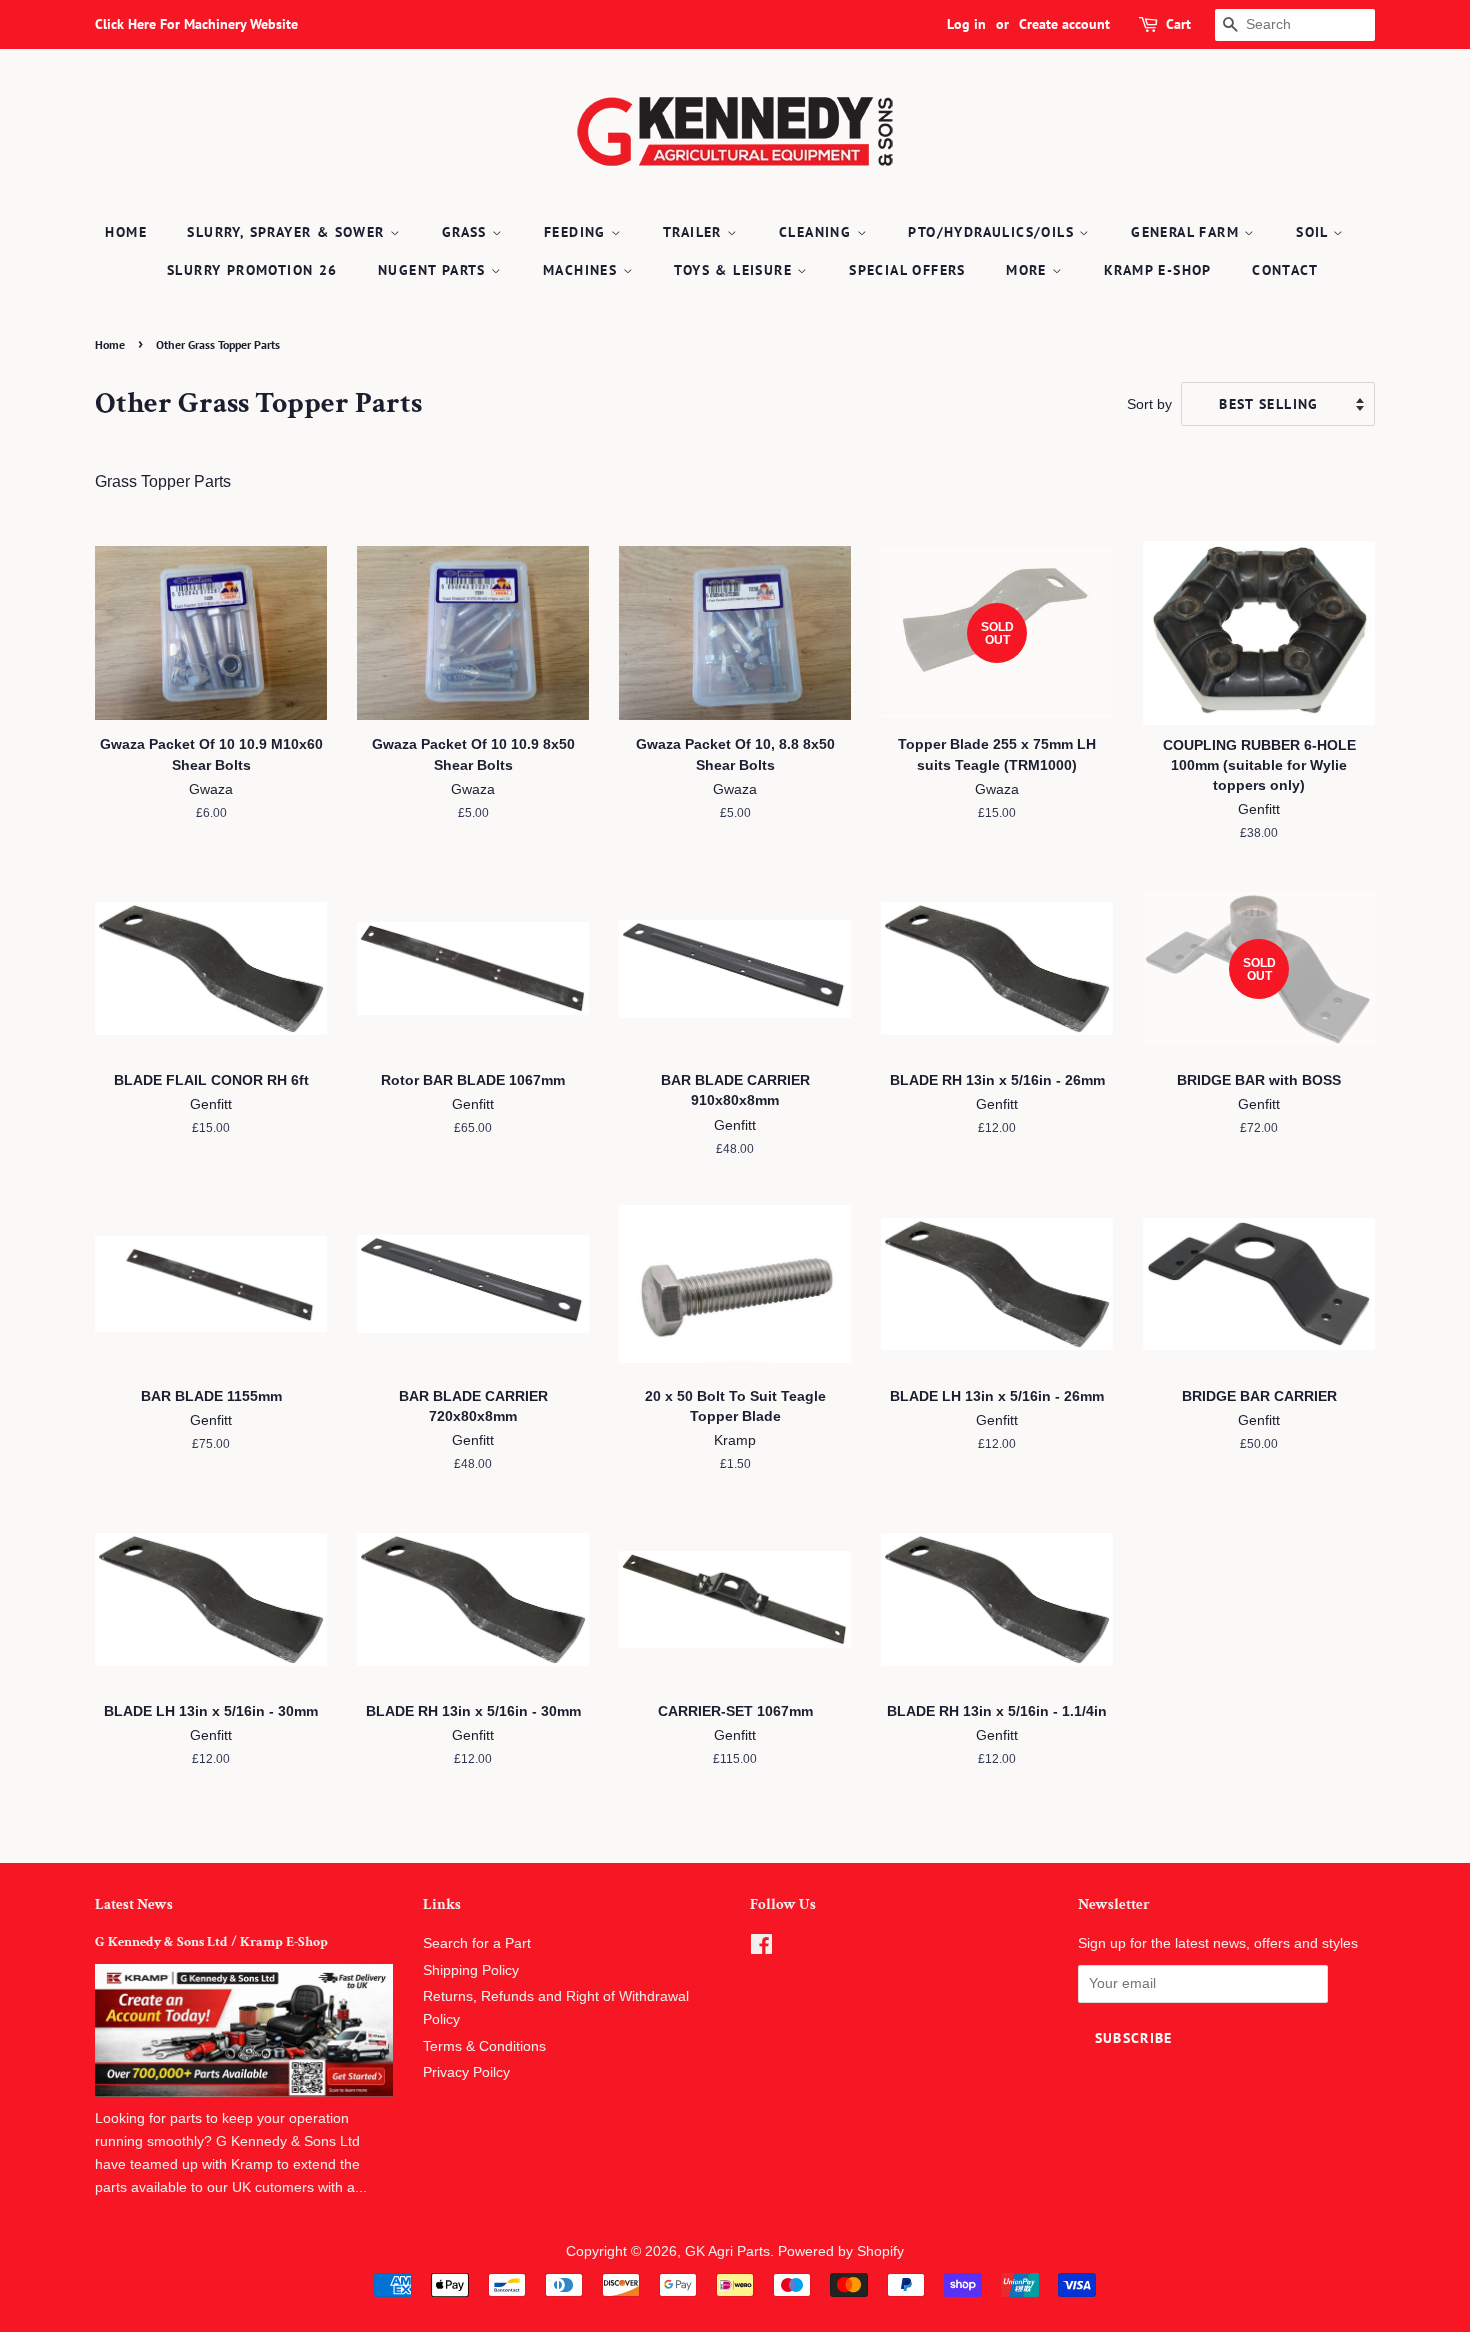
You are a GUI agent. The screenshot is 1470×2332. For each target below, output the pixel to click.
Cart (1178, 24)
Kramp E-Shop (1158, 270)
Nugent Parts (434, 270)
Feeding (577, 232)
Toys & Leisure (735, 270)
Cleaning (818, 232)
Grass (467, 232)
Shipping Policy (471, 1970)
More (1029, 270)
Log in (966, 24)
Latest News (134, 1904)
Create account (1064, 24)
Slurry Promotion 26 (252, 270)
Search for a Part (477, 1943)
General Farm (1187, 232)
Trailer (695, 232)
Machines (583, 270)
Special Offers (907, 270)
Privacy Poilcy (466, 2072)
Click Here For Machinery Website (196, 24)
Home (126, 232)
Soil (1314, 232)
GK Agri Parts (727, 2251)
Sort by (1149, 404)
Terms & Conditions (484, 2046)
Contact (1285, 270)
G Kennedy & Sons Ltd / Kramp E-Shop (211, 1942)
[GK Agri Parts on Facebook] (761, 1948)
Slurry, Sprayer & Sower (288, 232)
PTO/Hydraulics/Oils (993, 232)
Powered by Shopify (841, 2251)
